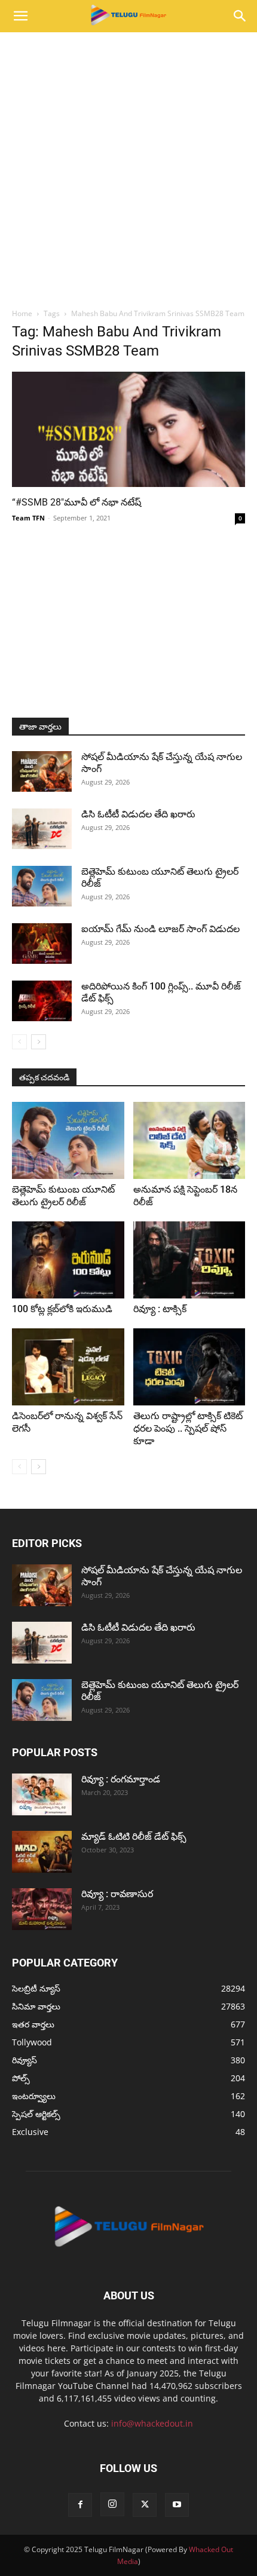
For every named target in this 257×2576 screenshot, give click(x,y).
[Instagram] (112, 2504)
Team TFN (28, 518)
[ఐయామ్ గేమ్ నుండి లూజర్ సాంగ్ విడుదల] (42, 944)
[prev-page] (19, 1042)
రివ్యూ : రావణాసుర (117, 1894)
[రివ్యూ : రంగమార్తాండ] (42, 1794)
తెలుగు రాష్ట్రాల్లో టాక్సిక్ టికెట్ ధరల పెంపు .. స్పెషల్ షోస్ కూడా (188, 1428)
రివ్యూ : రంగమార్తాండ (121, 1779)
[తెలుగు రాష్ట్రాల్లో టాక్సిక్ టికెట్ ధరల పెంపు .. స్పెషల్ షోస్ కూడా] (189, 1367)
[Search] (240, 16)
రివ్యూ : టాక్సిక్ (160, 1309)
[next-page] (39, 1042)
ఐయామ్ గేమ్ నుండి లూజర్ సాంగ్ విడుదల (162, 929)
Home (22, 313)
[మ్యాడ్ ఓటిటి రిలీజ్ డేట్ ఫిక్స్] (42, 1852)
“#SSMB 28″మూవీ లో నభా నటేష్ (77, 502)
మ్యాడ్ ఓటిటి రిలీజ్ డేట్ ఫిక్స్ (135, 1837)
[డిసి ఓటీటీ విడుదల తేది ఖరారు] (42, 829)
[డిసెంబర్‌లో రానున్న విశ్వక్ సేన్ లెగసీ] (68, 1367)
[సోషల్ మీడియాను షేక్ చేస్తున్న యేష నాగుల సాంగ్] (42, 772)
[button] (20, 16)
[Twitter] (145, 2505)
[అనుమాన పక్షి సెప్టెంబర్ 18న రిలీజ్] (189, 1140)
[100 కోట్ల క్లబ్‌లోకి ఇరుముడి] (68, 1260)
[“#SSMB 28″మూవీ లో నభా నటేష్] (128, 429)
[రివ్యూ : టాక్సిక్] (189, 1260)
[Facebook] (80, 2505)
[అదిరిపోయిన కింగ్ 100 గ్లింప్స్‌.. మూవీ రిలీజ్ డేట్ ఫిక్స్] (42, 1001)
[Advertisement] (128, 167)
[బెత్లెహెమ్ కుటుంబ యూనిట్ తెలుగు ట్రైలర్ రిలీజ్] (42, 886)
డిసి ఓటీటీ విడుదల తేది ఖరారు (138, 814)
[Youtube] (177, 2505)
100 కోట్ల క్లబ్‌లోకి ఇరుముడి (62, 1309)
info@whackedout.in (152, 2423)
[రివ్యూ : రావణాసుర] (42, 1909)
